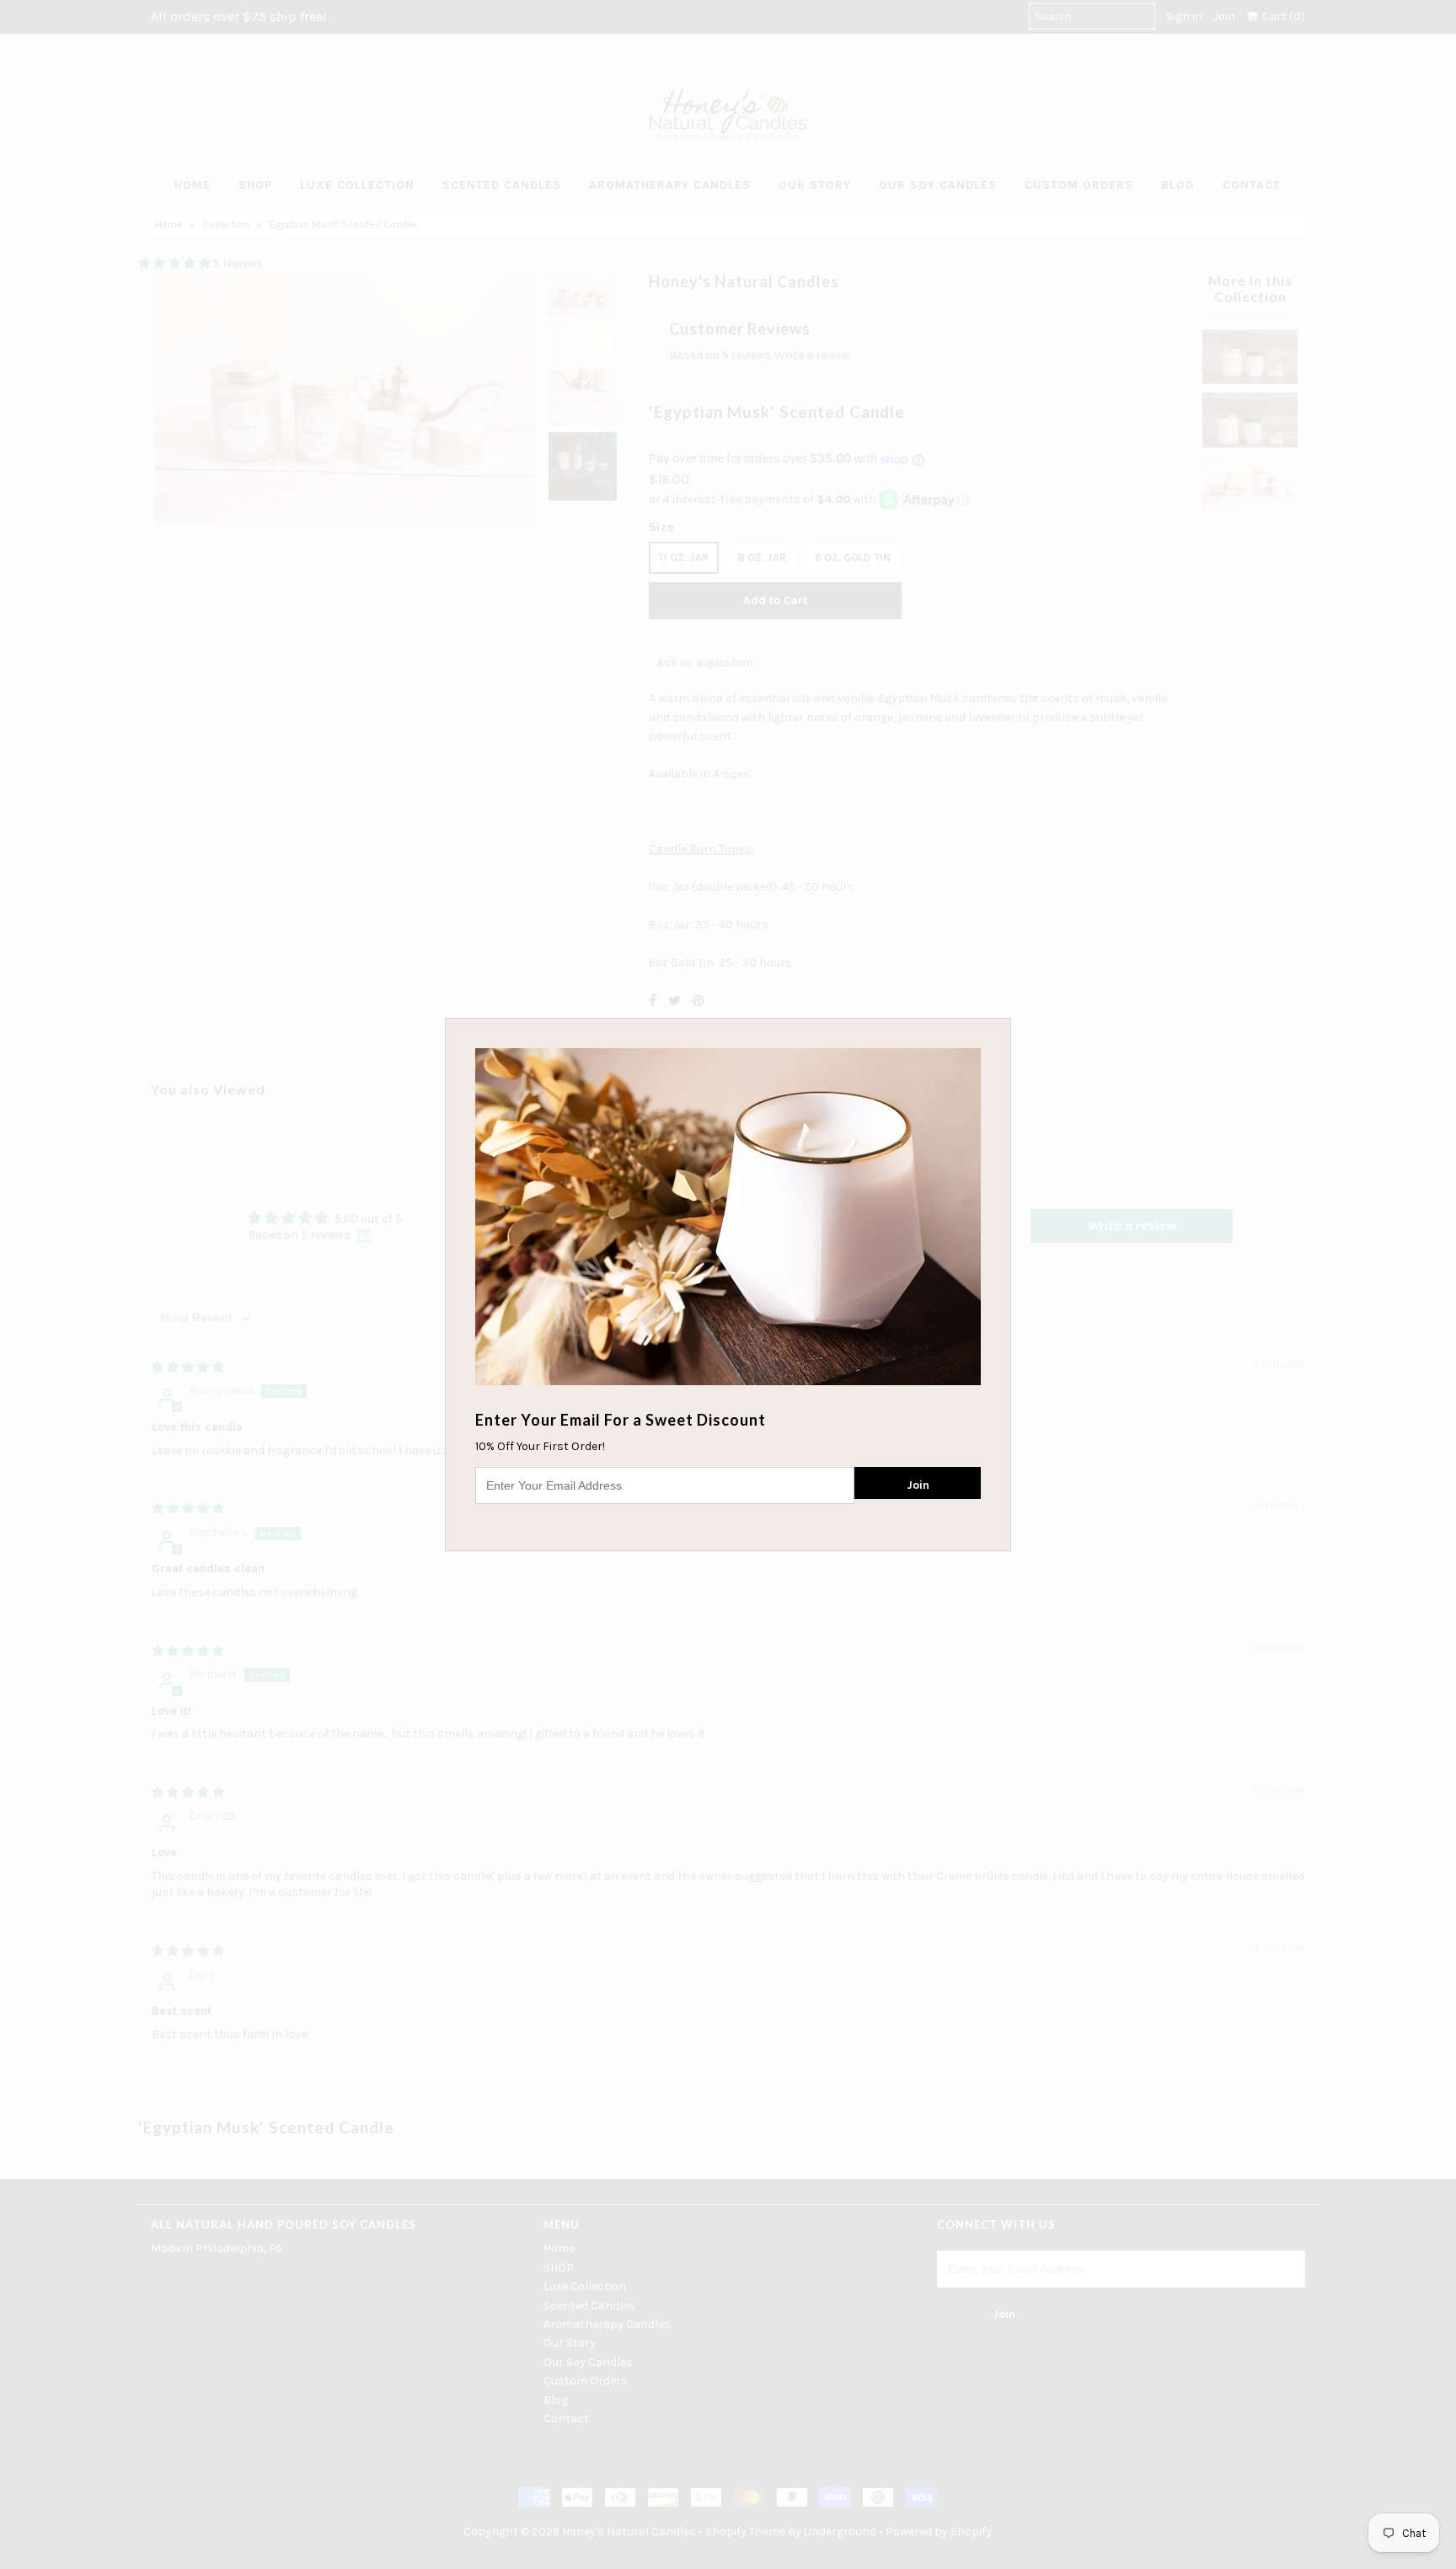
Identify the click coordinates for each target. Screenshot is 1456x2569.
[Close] (1000, 1029)
